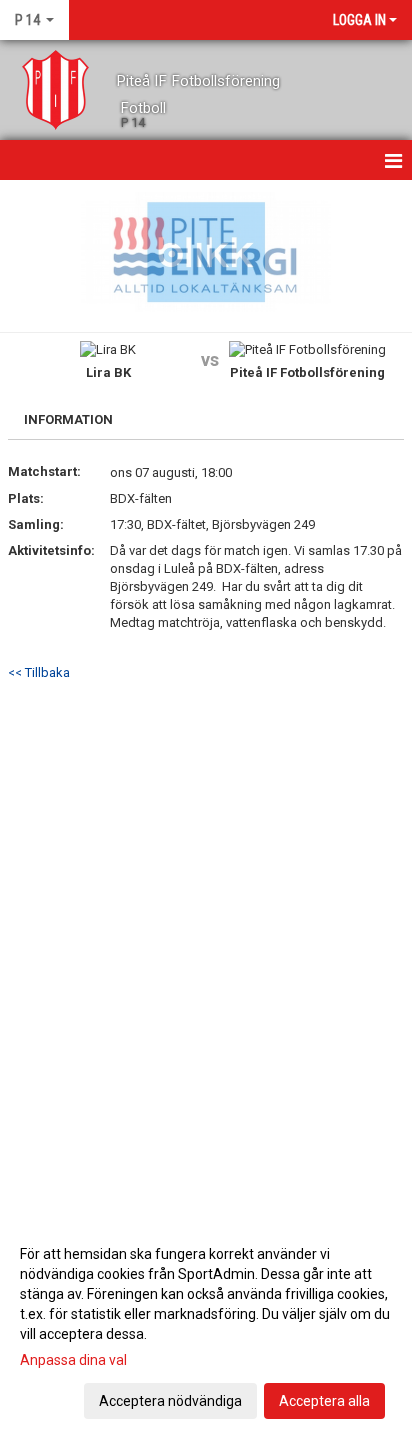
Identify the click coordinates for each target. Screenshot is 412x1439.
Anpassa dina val (73, 1360)
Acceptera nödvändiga (170, 1401)
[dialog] (206, 1326)
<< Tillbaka (39, 672)
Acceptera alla (324, 1401)
